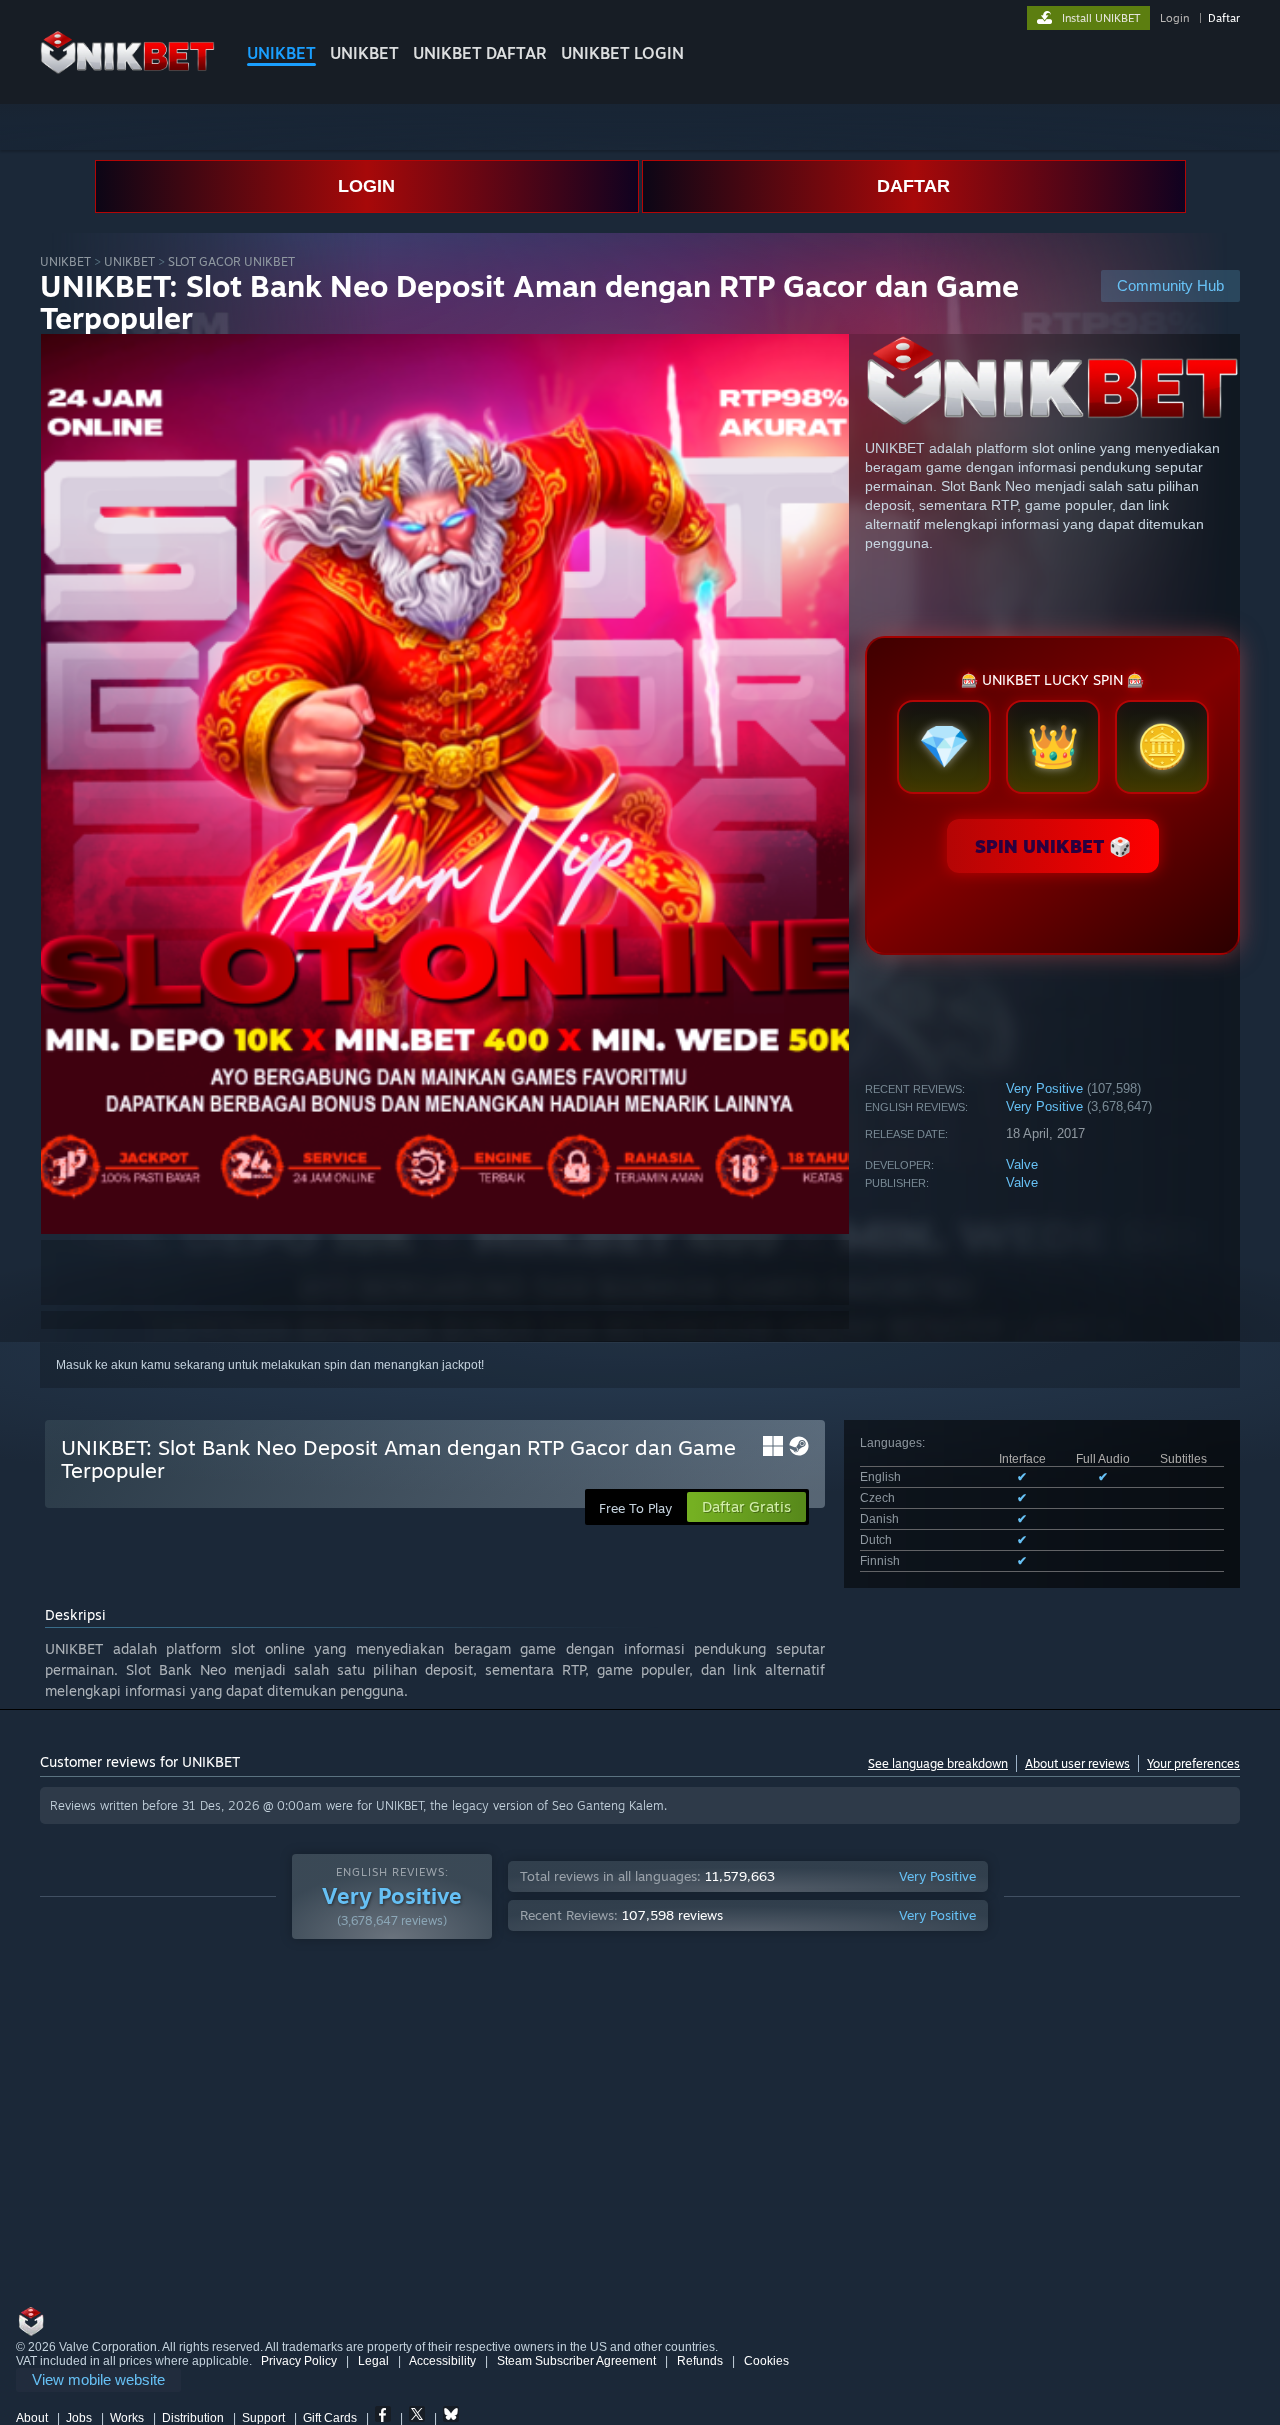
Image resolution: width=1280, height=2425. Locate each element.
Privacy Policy (299, 2361)
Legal (373, 2361)
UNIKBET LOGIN (622, 53)
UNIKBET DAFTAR (480, 53)
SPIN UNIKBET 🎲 (1053, 846)
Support (263, 2418)
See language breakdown (938, 1763)
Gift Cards (330, 2418)
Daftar (1224, 18)
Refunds (700, 2361)
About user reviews (1077, 1763)
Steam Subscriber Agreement (576, 2361)
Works (127, 2418)
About (32, 2418)
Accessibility (442, 2361)
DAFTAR (913, 186)
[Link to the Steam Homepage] (127, 69)
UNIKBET (281, 53)
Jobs (79, 2418)
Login (1174, 18)
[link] (98, 2380)
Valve (1022, 1164)
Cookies (766, 2361)
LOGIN (366, 186)
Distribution (193, 2418)
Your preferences (1193, 1763)
